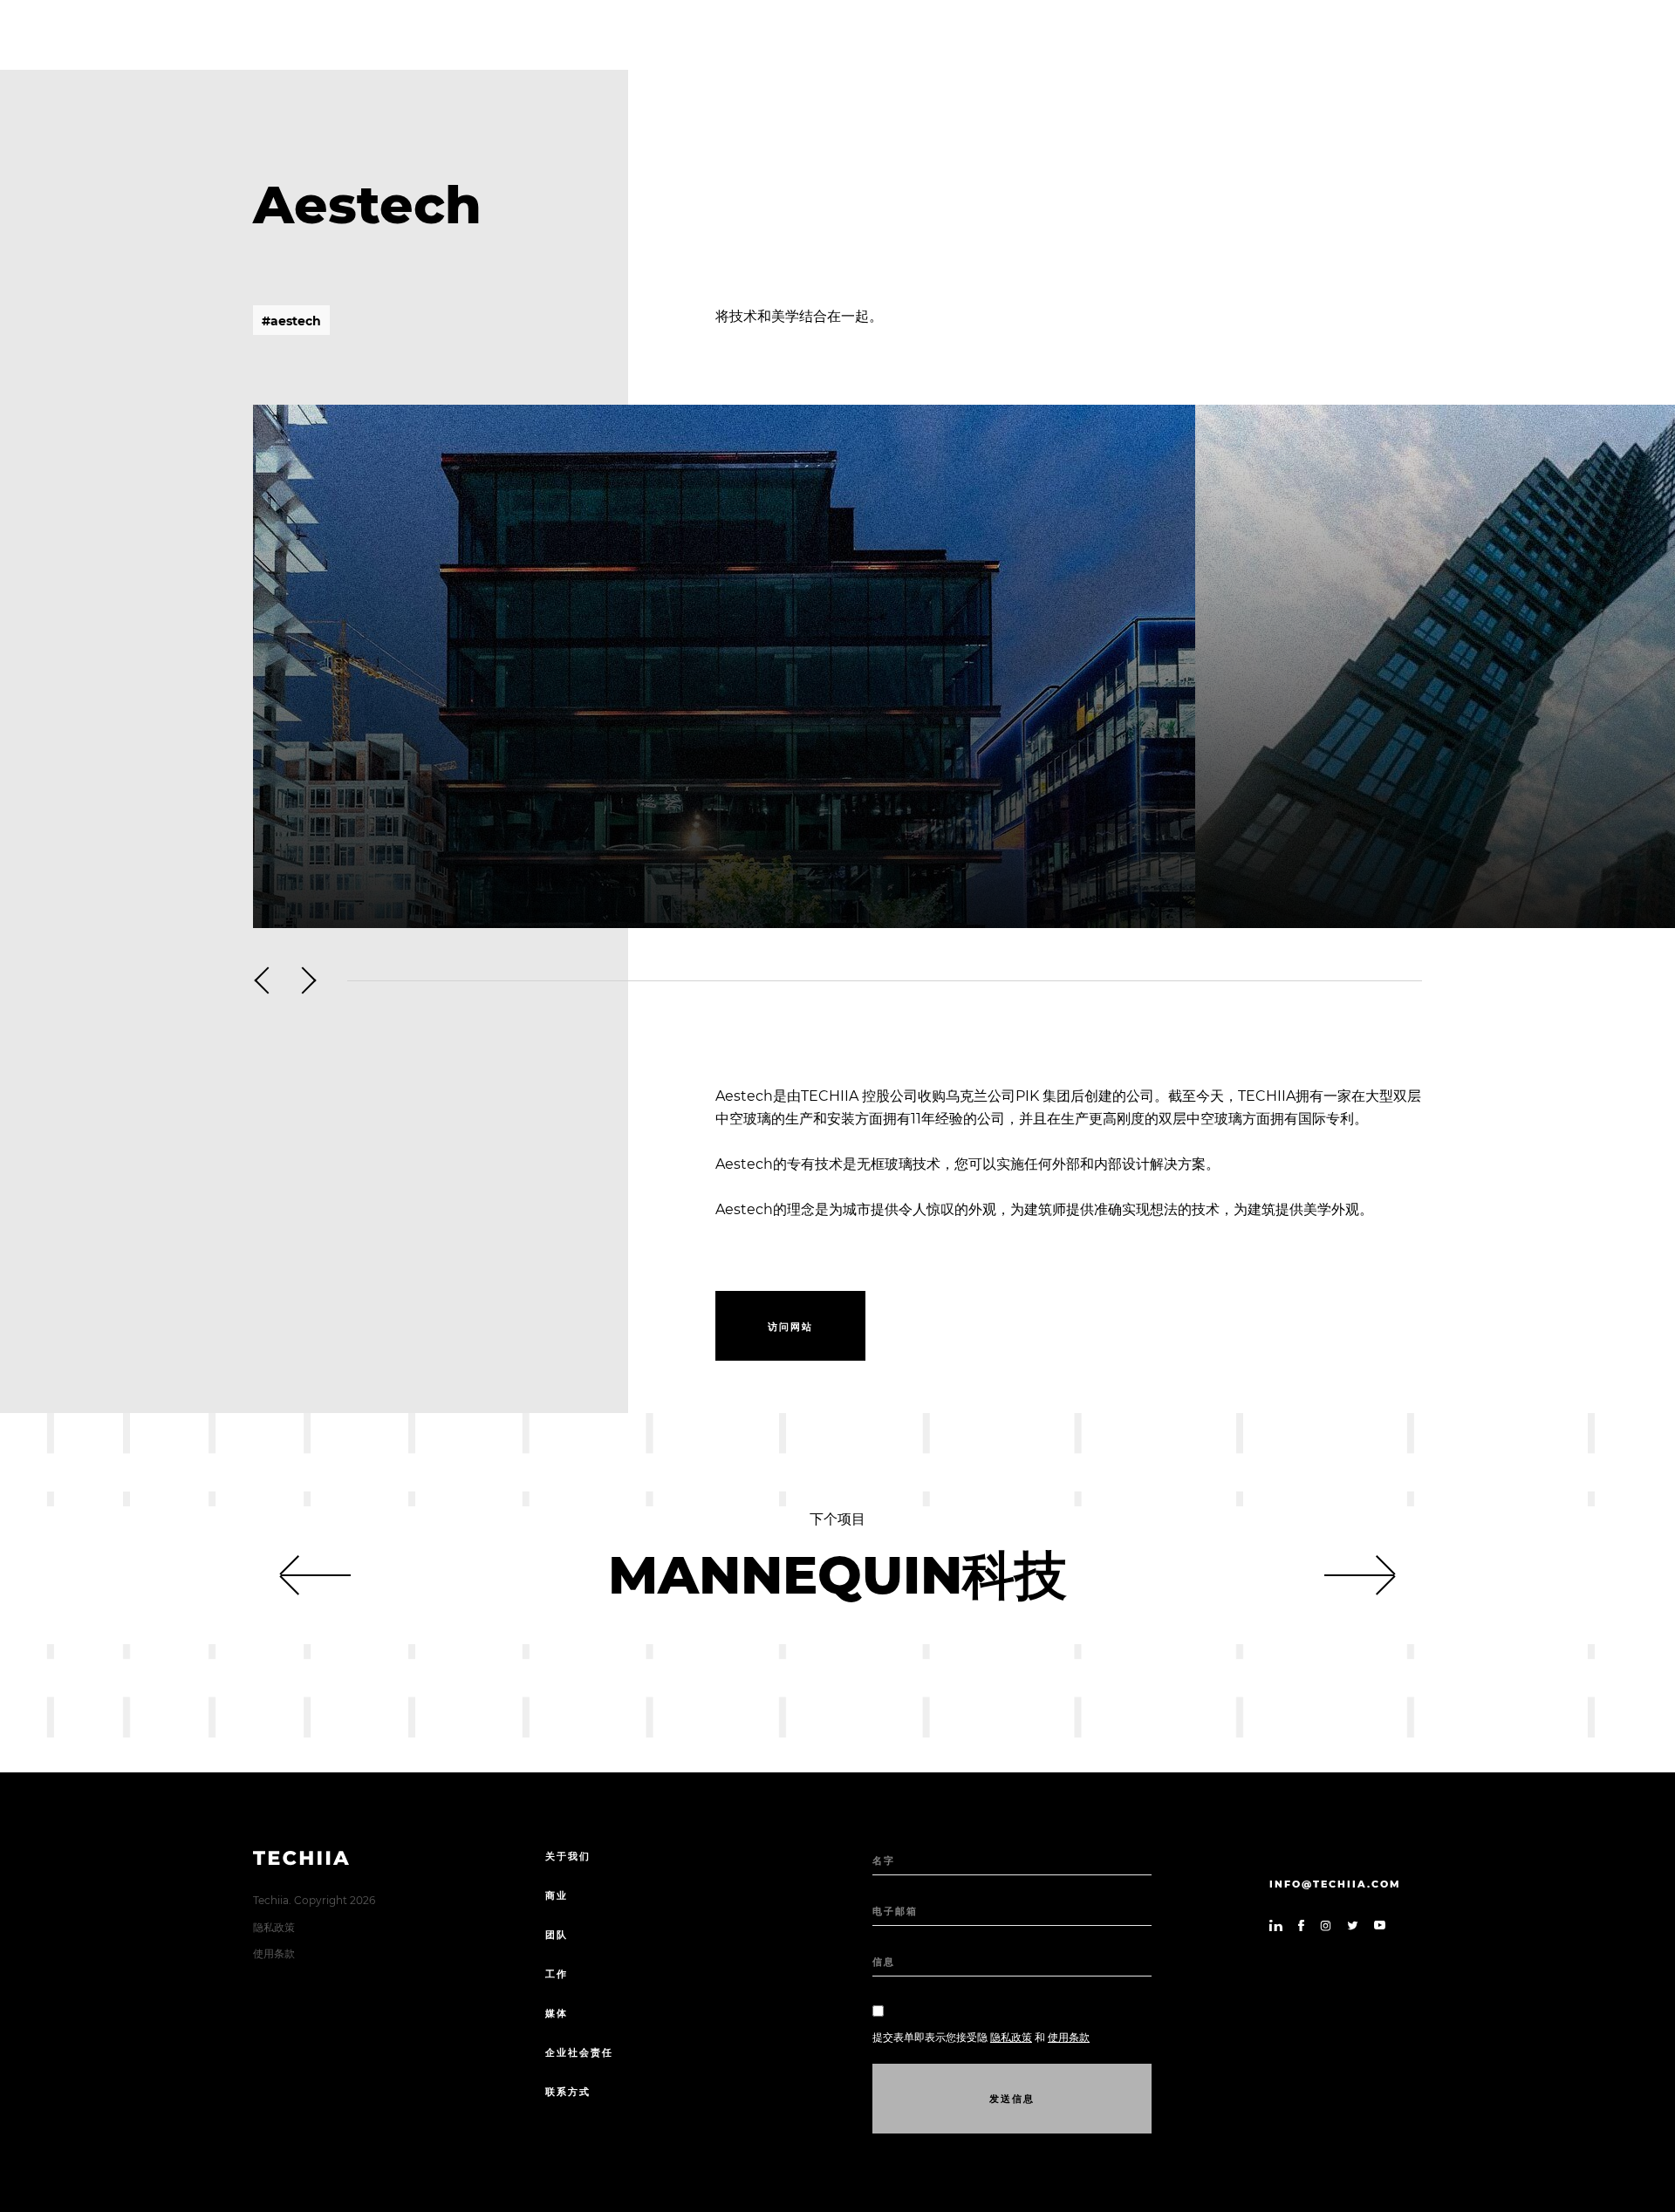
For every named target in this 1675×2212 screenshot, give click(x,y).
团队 (557, 1935)
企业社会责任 (579, 2052)
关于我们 (568, 1856)
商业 (557, 1895)
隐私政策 (274, 1927)
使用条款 (274, 1953)
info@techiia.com (1335, 1884)
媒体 (557, 2013)
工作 (557, 1974)
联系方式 (568, 2092)
